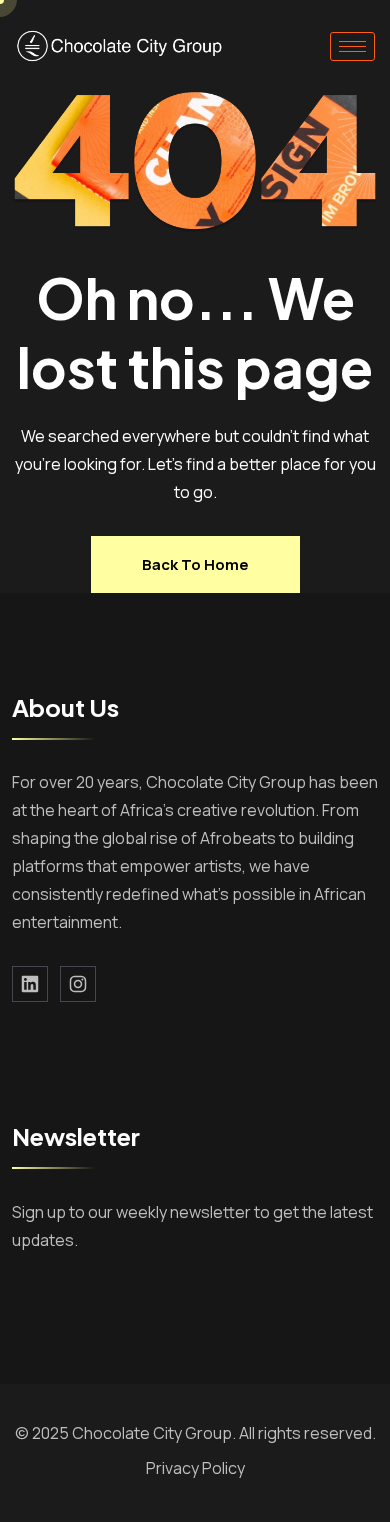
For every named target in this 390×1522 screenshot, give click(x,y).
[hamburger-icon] (352, 46)
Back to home (195, 564)
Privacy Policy (195, 1468)
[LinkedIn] (30, 984)
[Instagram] (78, 984)
